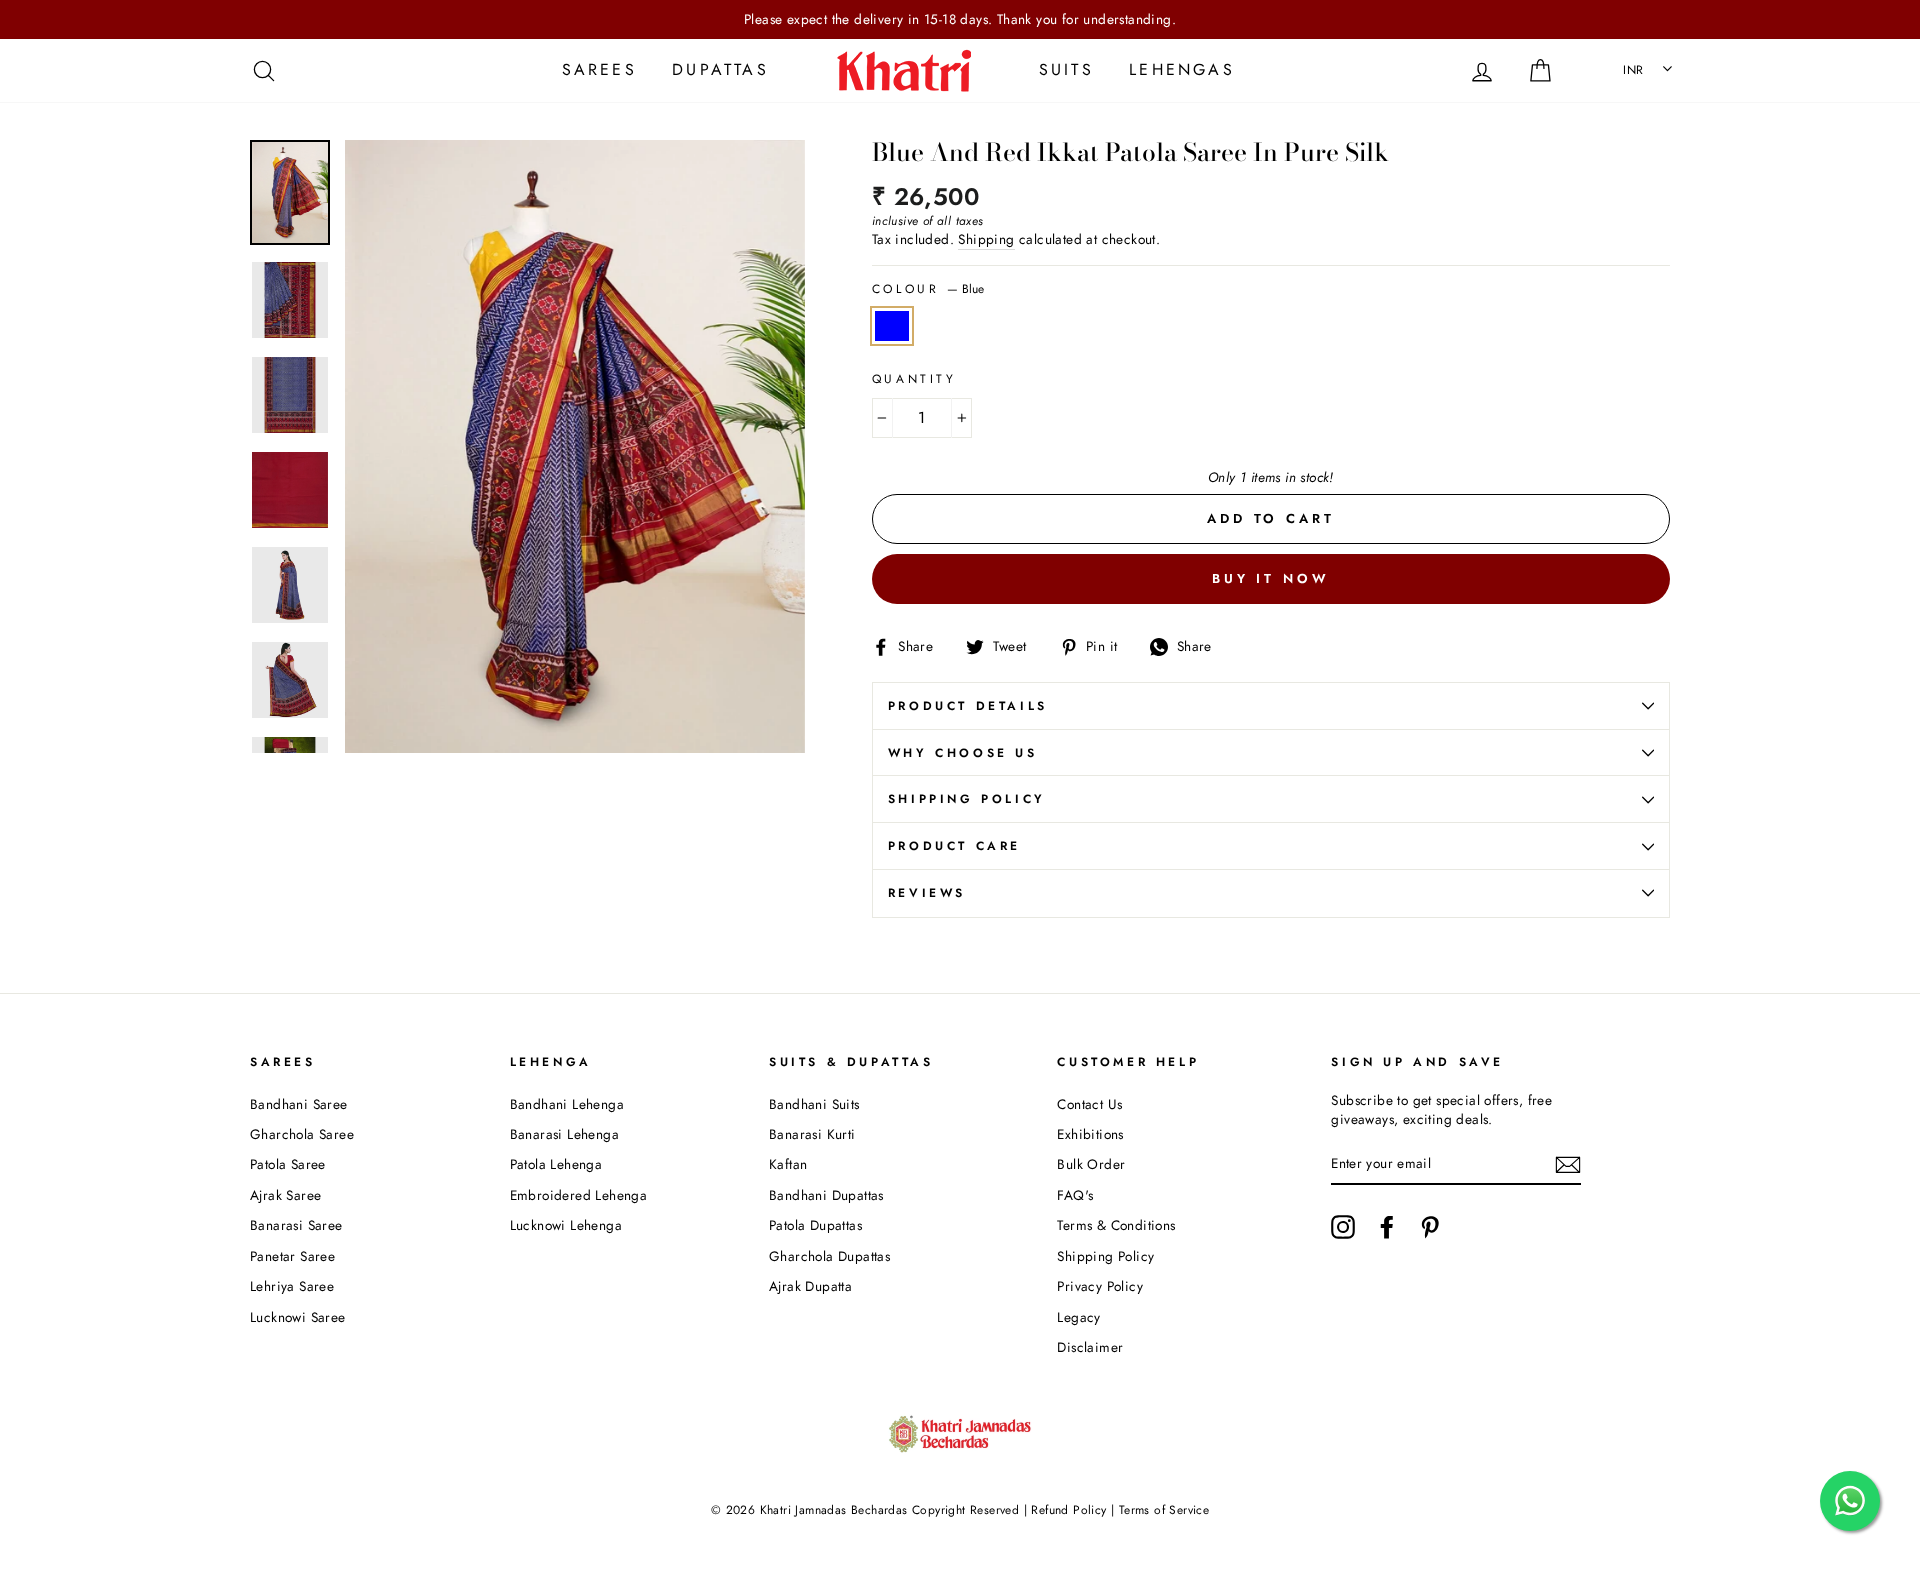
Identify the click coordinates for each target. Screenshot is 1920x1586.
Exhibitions (1090, 1134)
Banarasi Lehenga (564, 1134)
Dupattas (720, 69)
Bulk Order (1091, 1164)
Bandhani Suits (814, 1104)
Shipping (986, 239)
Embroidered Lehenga (579, 1195)
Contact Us (1089, 1104)
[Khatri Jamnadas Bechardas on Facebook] (1387, 1227)
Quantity (914, 379)
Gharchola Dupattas (829, 1256)
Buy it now (1271, 578)
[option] (960, 19)
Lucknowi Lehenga (566, 1225)
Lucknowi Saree (298, 1317)
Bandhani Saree (299, 1104)
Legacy (1078, 1317)
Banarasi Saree (296, 1225)
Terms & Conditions (1116, 1225)
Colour (928, 289)
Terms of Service (1164, 1510)
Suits (1066, 69)
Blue (892, 326)
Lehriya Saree (292, 1286)
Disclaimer (1090, 1347)
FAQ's (1075, 1195)
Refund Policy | (1073, 1510)
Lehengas (1182, 69)
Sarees (599, 69)
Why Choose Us (963, 753)
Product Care (954, 846)
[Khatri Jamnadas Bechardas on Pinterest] (1430, 1227)
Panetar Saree (292, 1256)
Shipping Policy (967, 799)
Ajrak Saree (285, 1195)
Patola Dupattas (815, 1225)
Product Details (968, 706)
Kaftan (788, 1164)
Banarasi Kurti (812, 1134)
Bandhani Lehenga (567, 1104)
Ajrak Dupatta (810, 1286)
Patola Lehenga (556, 1164)
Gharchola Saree (302, 1134)
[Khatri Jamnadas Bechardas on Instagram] (1343, 1227)
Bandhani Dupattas (826, 1195)
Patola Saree (288, 1164)
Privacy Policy (1100, 1286)
